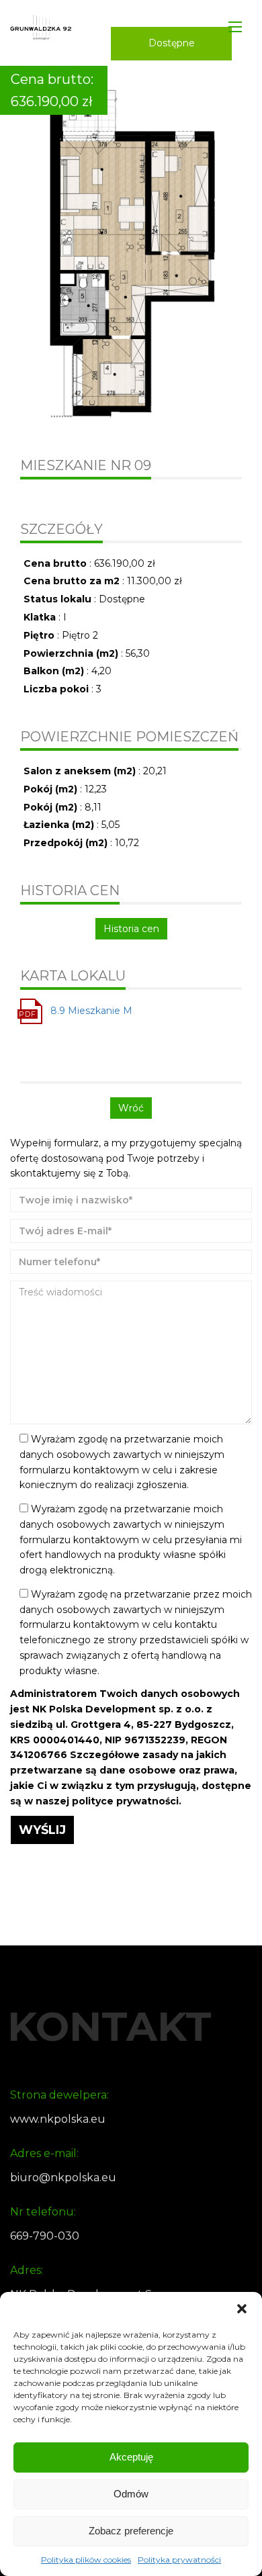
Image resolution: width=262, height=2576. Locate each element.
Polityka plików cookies (86, 2560)
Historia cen (131, 929)
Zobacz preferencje (131, 2531)
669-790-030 (45, 2236)
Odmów (131, 2494)
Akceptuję (131, 2457)
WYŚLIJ (42, 1830)
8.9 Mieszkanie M (91, 1011)
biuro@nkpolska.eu (63, 2177)
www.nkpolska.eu (58, 2119)
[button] (242, 2309)
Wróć (131, 1108)
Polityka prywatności (179, 2560)
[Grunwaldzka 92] (41, 27)
